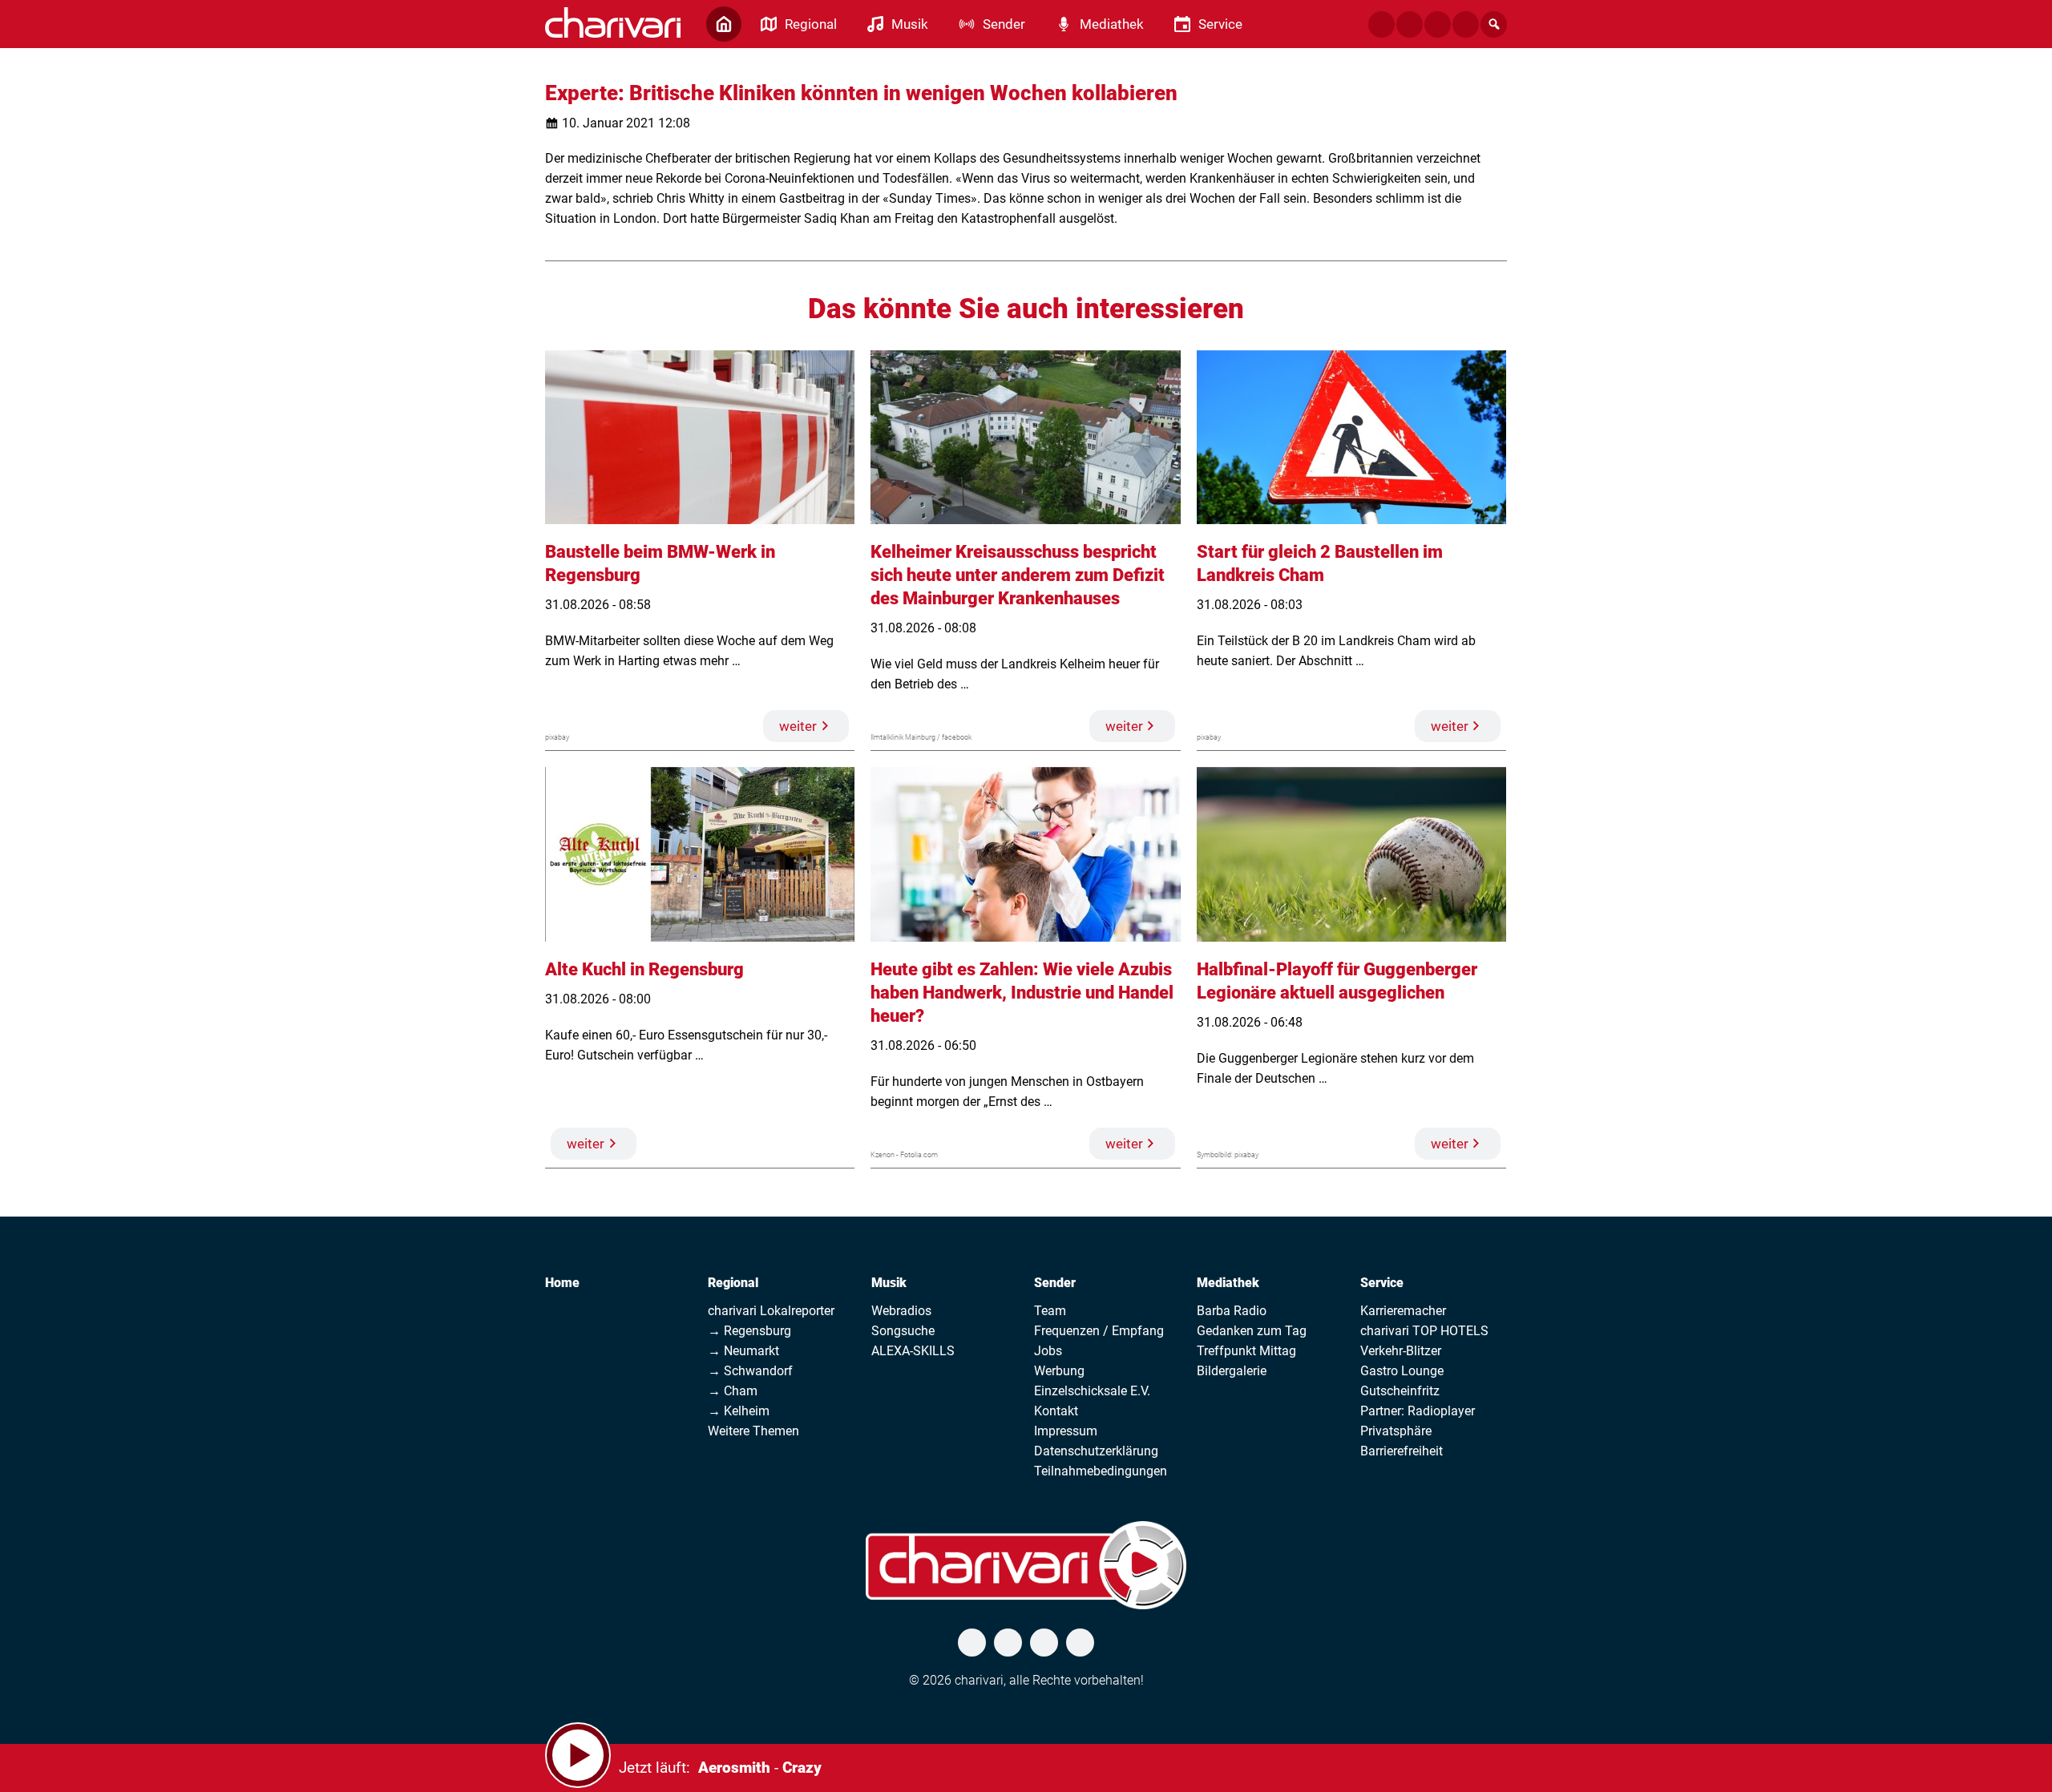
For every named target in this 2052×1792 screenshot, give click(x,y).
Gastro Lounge (1402, 1371)
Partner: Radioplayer (1418, 1411)
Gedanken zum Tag (1252, 1331)
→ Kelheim (739, 1411)
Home (562, 1283)
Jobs (1048, 1351)
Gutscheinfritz (1400, 1391)
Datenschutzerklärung (1096, 1451)
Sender (1055, 1283)
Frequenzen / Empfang (1099, 1331)
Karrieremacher (1403, 1311)
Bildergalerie (1232, 1371)
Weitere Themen (753, 1431)
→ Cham (733, 1391)
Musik (889, 1283)
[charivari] (613, 22)
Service (1382, 1283)
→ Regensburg (749, 1331)
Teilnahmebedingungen (1101, 1471)
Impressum (1066, 1431)
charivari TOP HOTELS (1424, 1331)
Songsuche (903, 1331)
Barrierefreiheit (1402, 1451)
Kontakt (1056, 1411)
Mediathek (1228, 1283)
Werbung (1059, 1371)
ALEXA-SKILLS (913, 1351)
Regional (733, 1283)
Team (1050, 1311)
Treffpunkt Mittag (1246, 1351)
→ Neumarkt (743, 1351)
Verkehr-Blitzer (1401, 1351)
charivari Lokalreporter (771, 1311)
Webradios (901, 1311)
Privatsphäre (1396, 1431)
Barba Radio (1232, 1311)
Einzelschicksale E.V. (1092, 1391)
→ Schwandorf (750, 1371)
